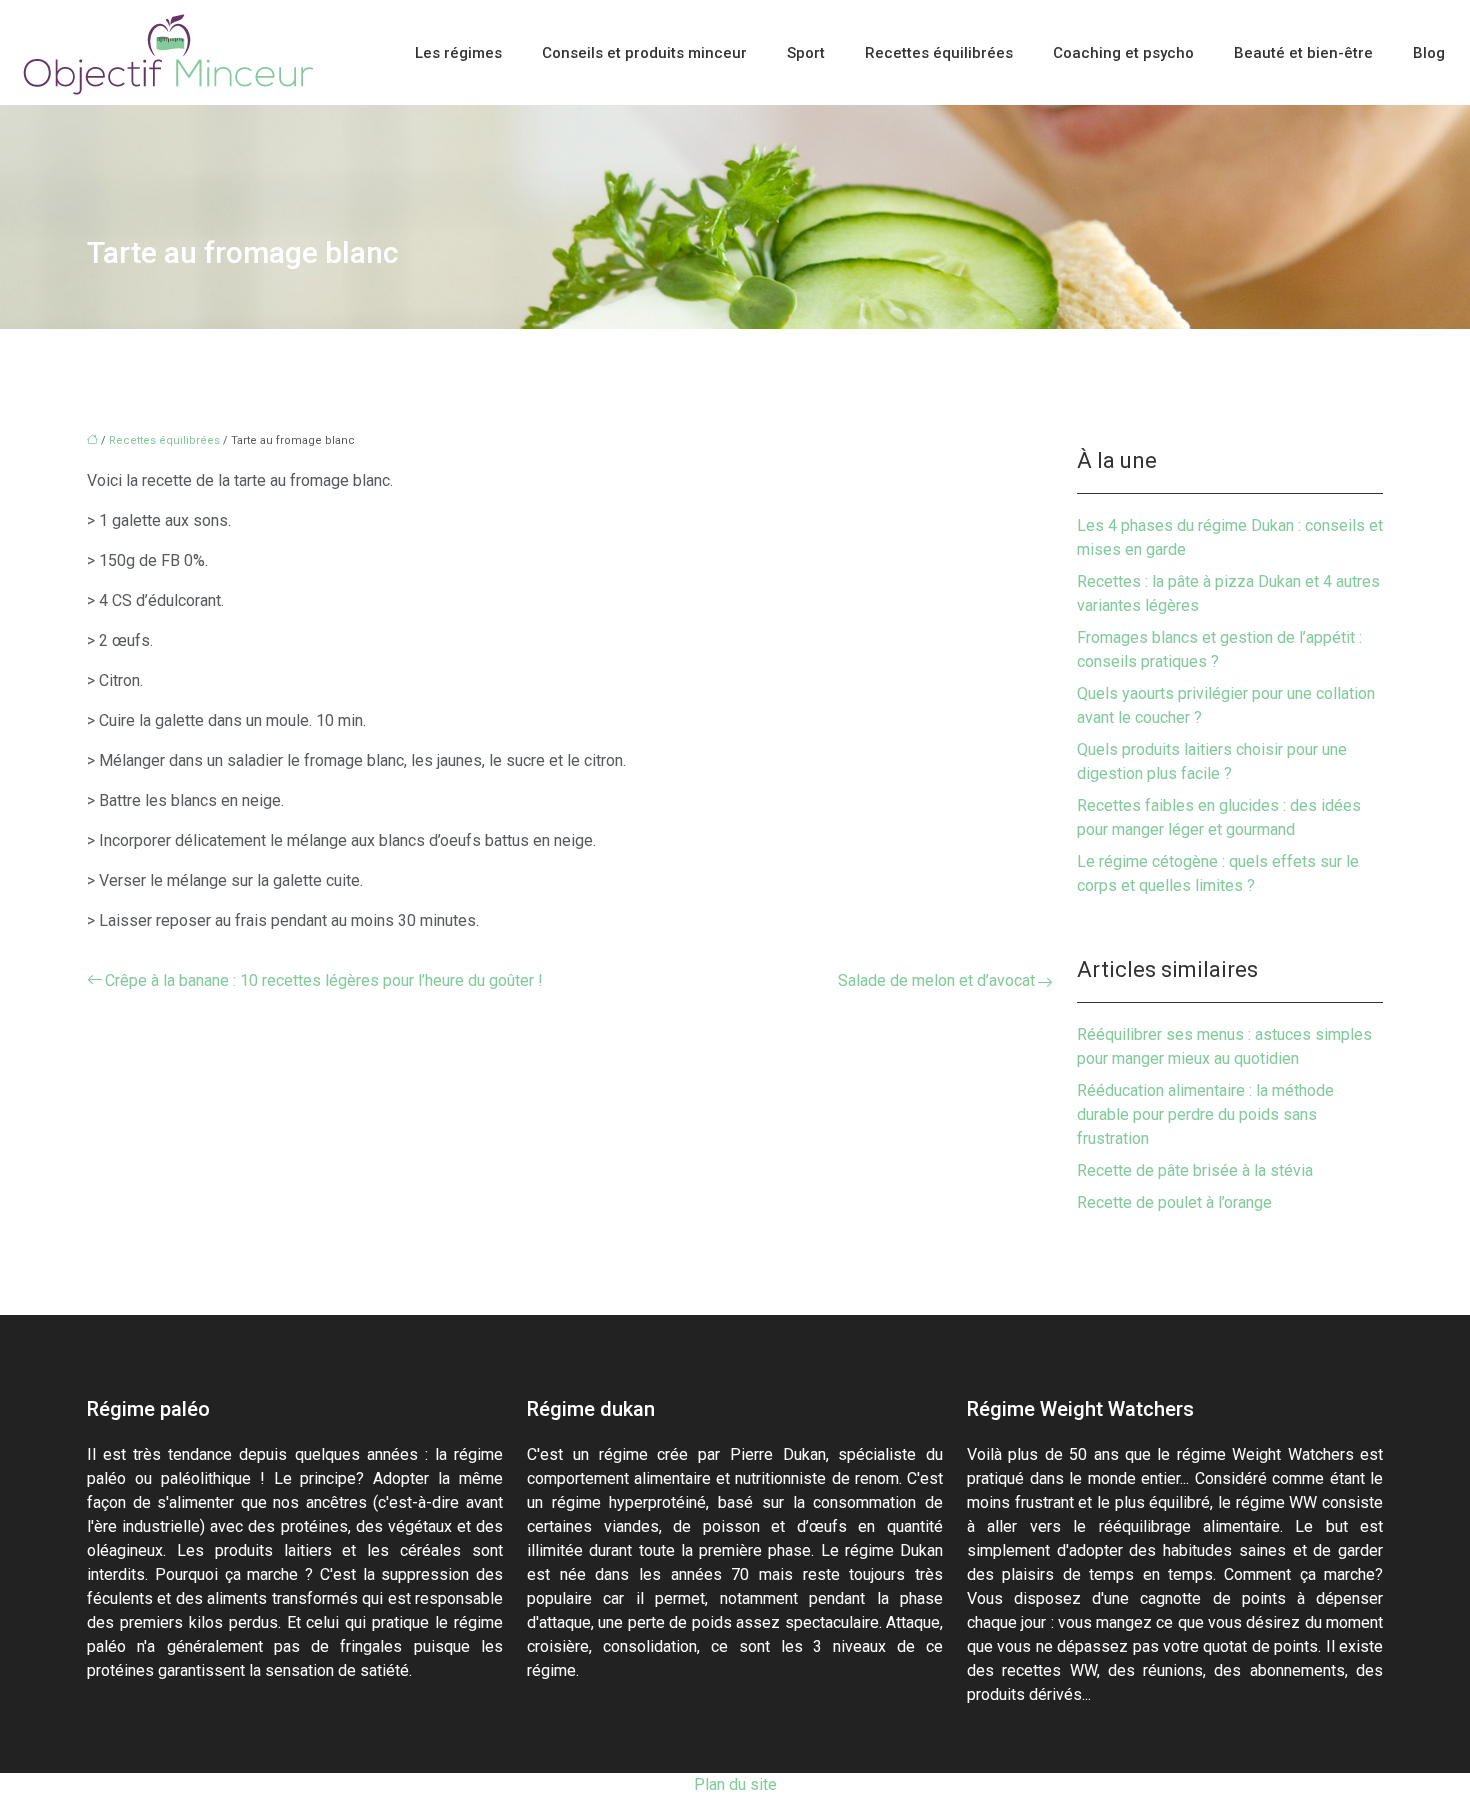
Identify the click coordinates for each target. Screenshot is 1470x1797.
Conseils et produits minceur (644, 53)
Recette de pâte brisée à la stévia (1195, 1170)
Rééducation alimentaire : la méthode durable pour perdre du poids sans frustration (1205, 1114)
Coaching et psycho (1123, 53)
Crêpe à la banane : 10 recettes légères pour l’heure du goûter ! (324, 980)
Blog (1429, 53)
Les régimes (458, 53)
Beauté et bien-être (1303, 53)
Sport (806, 53)
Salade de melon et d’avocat (936, 980)
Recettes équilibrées (939, 53)
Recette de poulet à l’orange (1174, 1202)
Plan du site (735, 1784)
